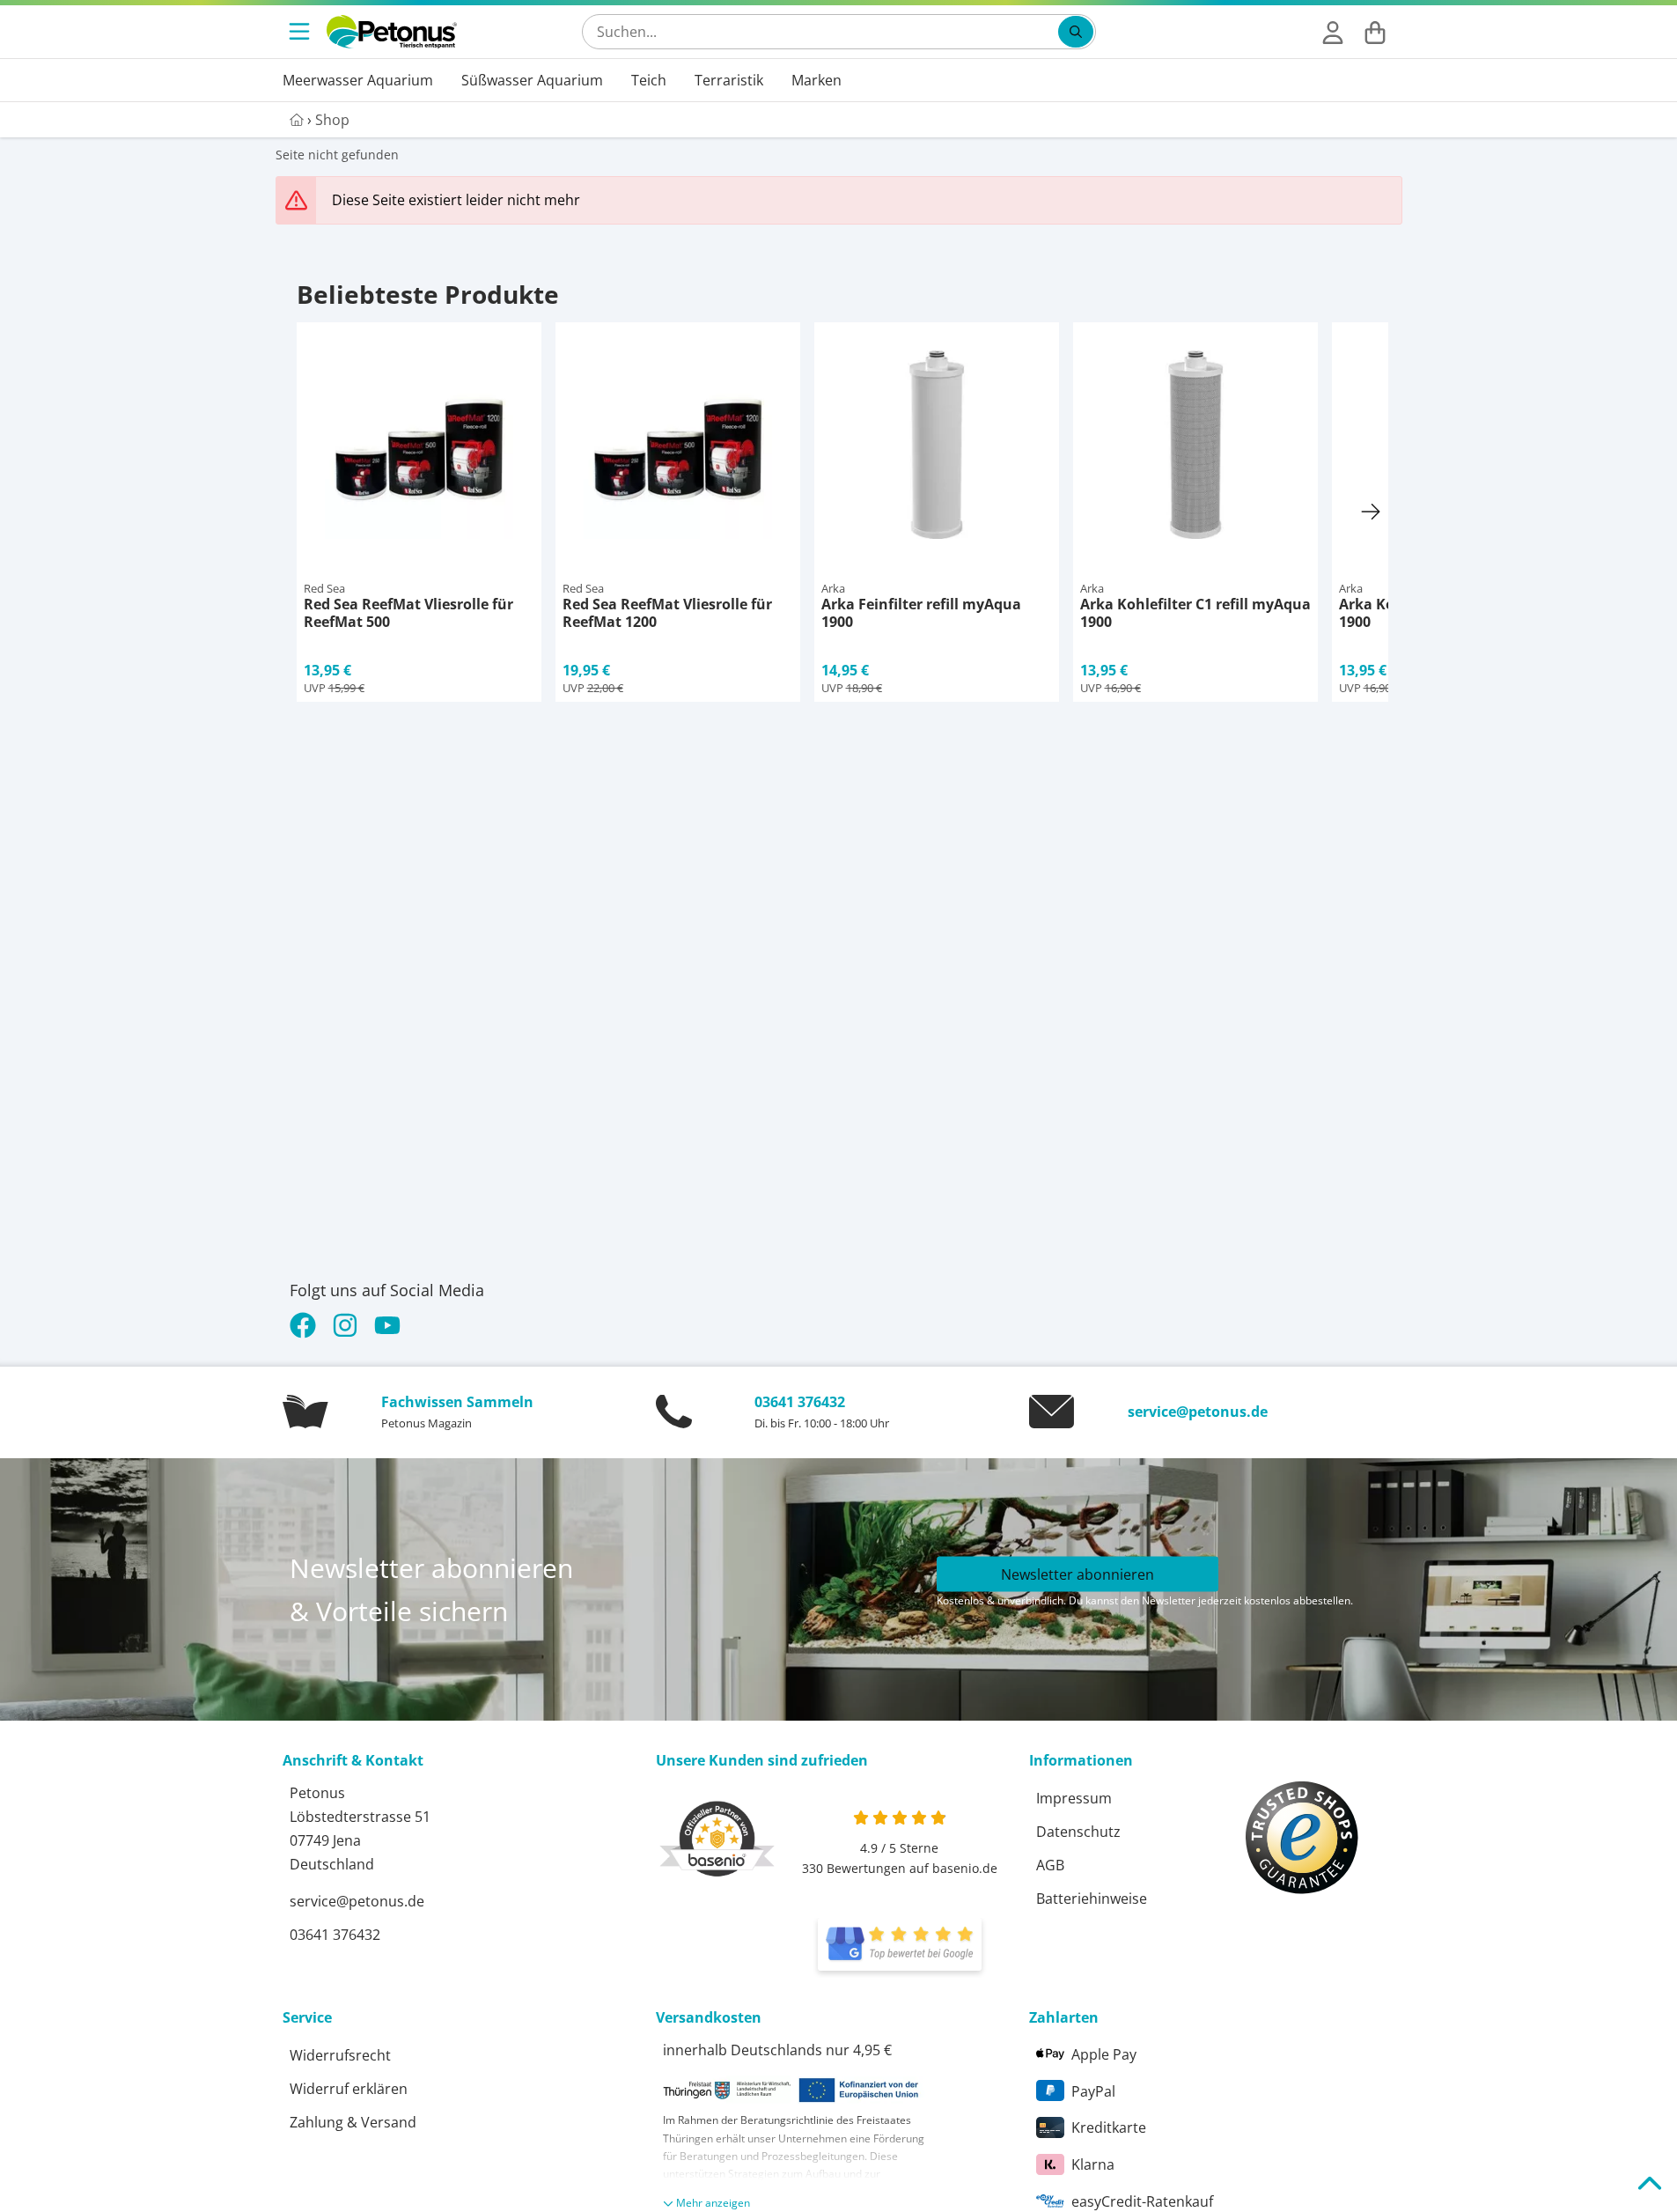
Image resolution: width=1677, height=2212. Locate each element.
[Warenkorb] (1375, 32)
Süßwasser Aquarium (532, 80)
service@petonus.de (1198, 1412)
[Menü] (301, 32)
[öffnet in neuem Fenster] (900, 1944)
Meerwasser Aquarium (358, 80)
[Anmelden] (1333, 32)
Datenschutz (1078, 1832)
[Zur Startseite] (392, 32)
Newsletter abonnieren (1078, 1574)
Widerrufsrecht (340, 2055)
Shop (332, 120)
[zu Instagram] (345, 1325)
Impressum (1074, 1798)
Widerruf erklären (349, 2089)
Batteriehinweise (1092, 1899)
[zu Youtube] (387, 1325)
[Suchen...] (1076, 32)
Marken (816, 80)
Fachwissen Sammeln (457, 1402)
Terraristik (729, 80)
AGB (1050, 1865)
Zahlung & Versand (353, 2122)
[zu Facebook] (307, 1325)
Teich (649, 80)
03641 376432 (800, 1402)
